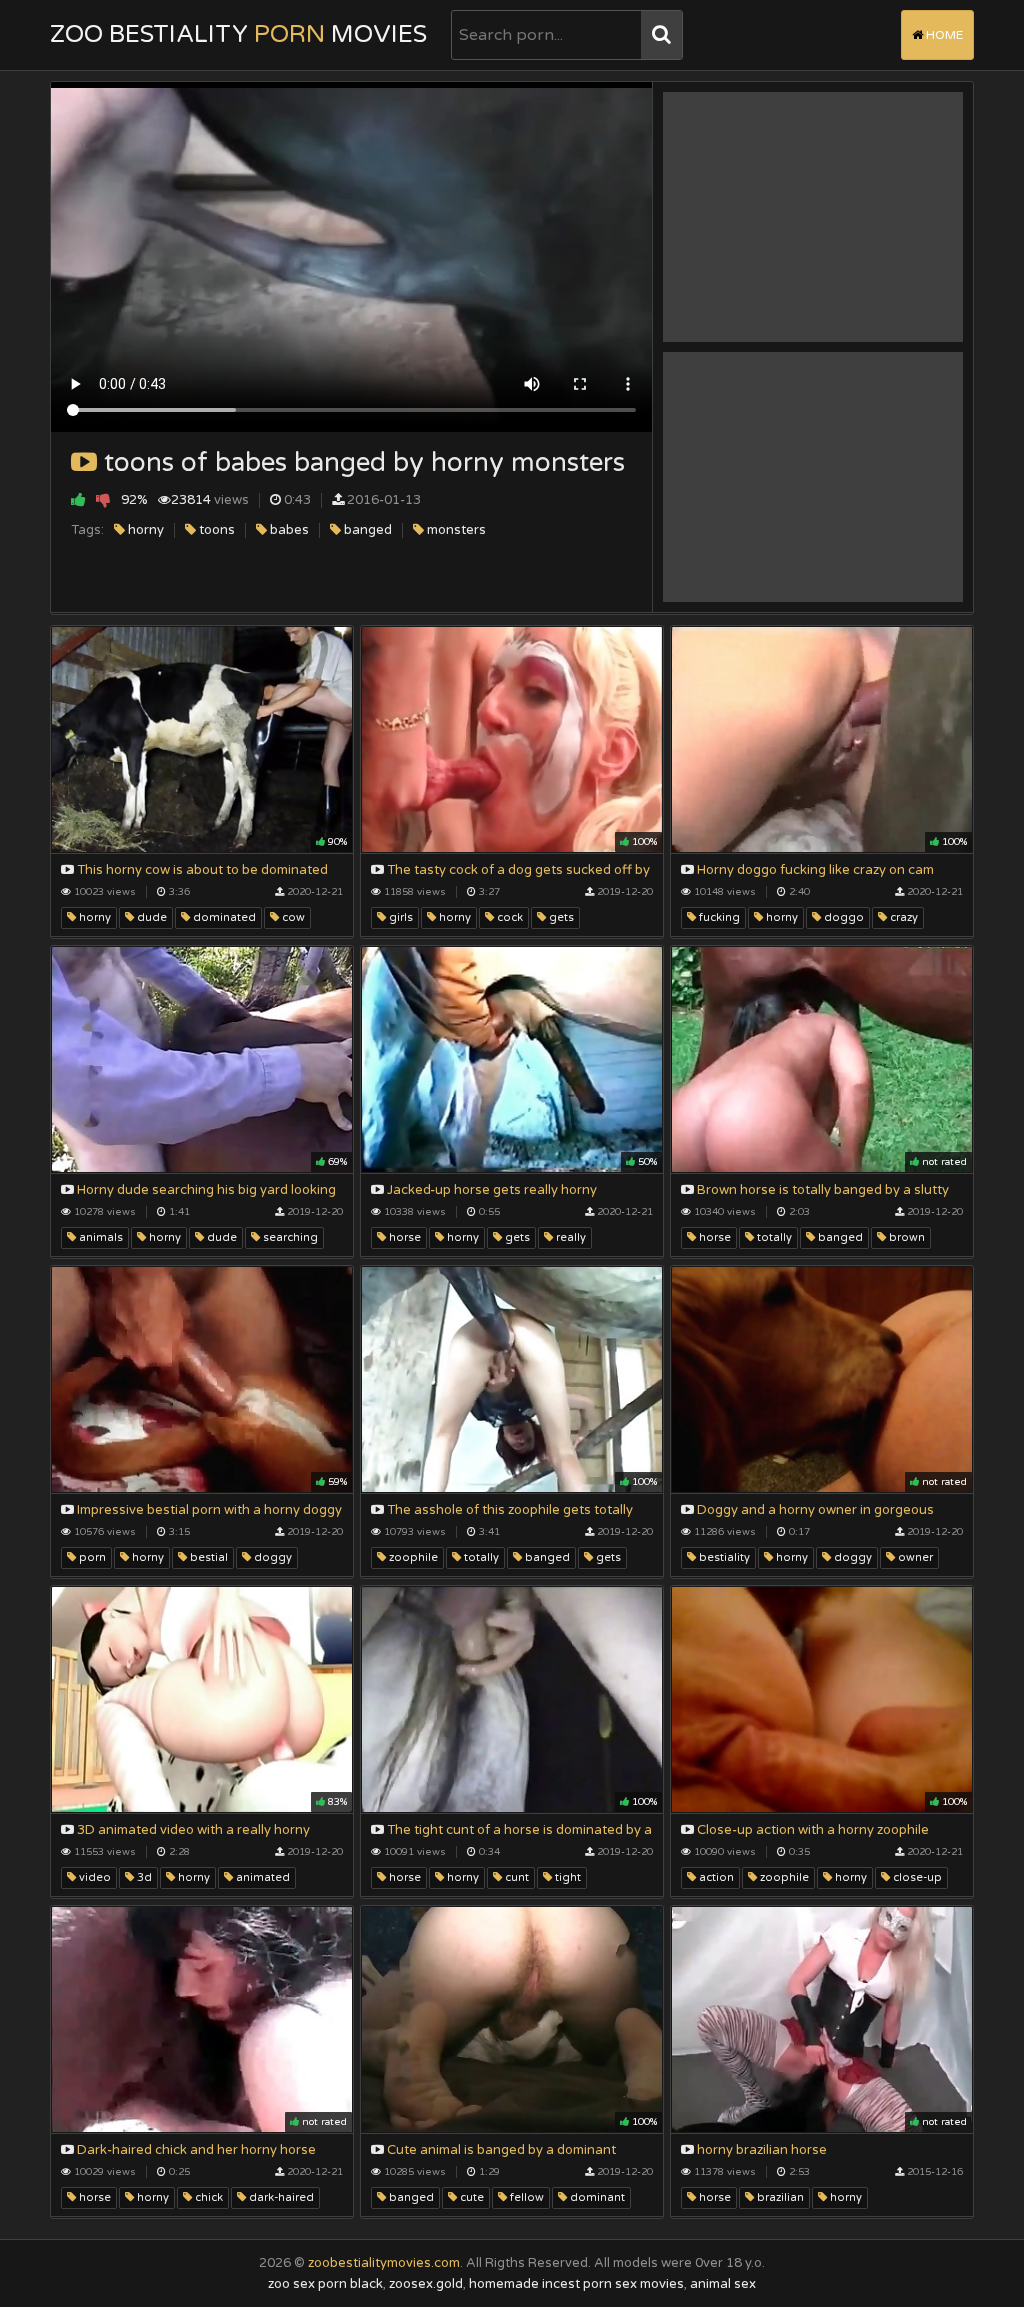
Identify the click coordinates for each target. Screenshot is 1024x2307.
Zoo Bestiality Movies (238, 34)
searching (289, 1237)
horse (403, 1237)
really (569, 1237)
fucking (718, 917)
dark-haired (280, 2197)
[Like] (78, 499)
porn (91, 1557)
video (93, 1877)
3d (143, 1877)
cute (470, 2197)
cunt (515, 1877)
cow (292, 917)
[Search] (661, 35)
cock (508, 917)
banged (366, 530)
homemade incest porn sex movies (576, 2284)
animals (99, 1237)
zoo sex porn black (325, 2284)
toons (215, 530)
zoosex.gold (426, 2284)
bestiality (723, 1557)
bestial (207, 1557)
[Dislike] (103, 499)
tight (566, 1877)
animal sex (723, 2284)
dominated (223, 917)
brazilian (779, 2197)
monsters (455, 530)
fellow (525, 2197)
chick (207, 2197)
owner (914, 1557)
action (715, 1877)
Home (943, 35)
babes (288, 530)
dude (150, 917)
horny (144, 530)
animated (261, 1877)
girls (399, 917)
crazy (902, 917)
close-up (916, 1877)
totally (773, 1237)
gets (560, 917)
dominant (596, 2197)
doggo (842, 917)
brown (905, 1237)
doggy (271, 1557)
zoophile (412, 1557)
